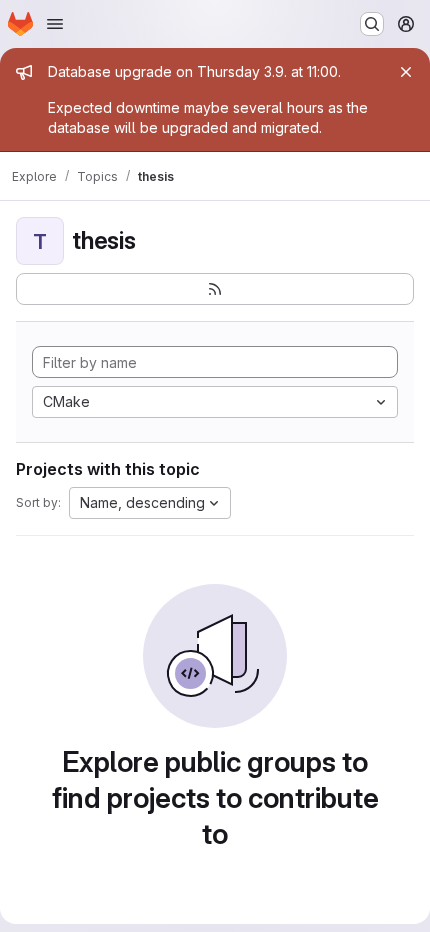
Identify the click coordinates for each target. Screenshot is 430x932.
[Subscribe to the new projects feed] (215, 289)
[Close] (406, 72)
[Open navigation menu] (55, 24)
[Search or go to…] (372, 24)
